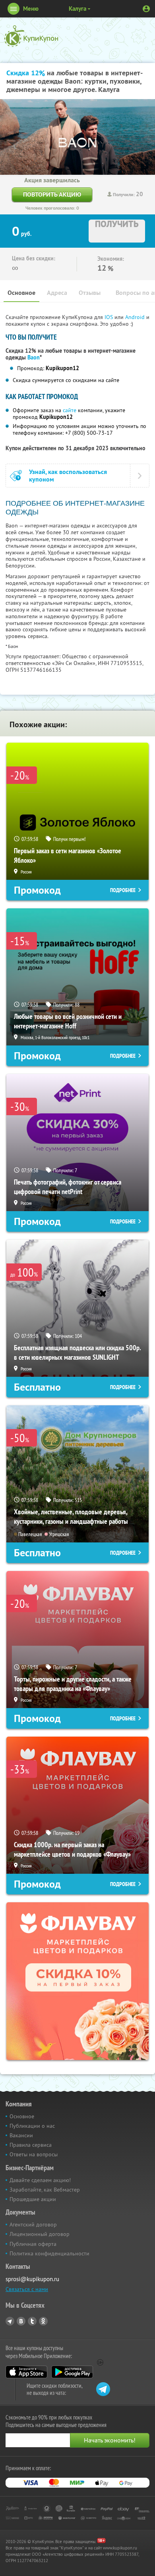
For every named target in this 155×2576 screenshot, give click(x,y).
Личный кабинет (146, 9)
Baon (34, 357)
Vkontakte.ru (21, 2321)
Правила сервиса (31, 2145)
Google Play (72, 2372)
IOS (109, 317)
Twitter (32, 2321)
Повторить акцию (52, 194)
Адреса (57, 293)
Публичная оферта (33, 2244)
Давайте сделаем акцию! (40, 2180)
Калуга (77, 9)
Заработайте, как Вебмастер (45, 2190)
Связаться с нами (27, 2289)
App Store (26, 2372)
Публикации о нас (32, 2126)
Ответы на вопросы (34, 2154)
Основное (21, 293)
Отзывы (90, 293)
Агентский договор (33, 2224)
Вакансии (21, 2135)
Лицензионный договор (40, 2234)
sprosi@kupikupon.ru (32, 2279)
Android (136, 317)
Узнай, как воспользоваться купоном (68, 476)
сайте (70, 410)
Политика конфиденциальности (49, 2253)
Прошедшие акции (33, 2199)
